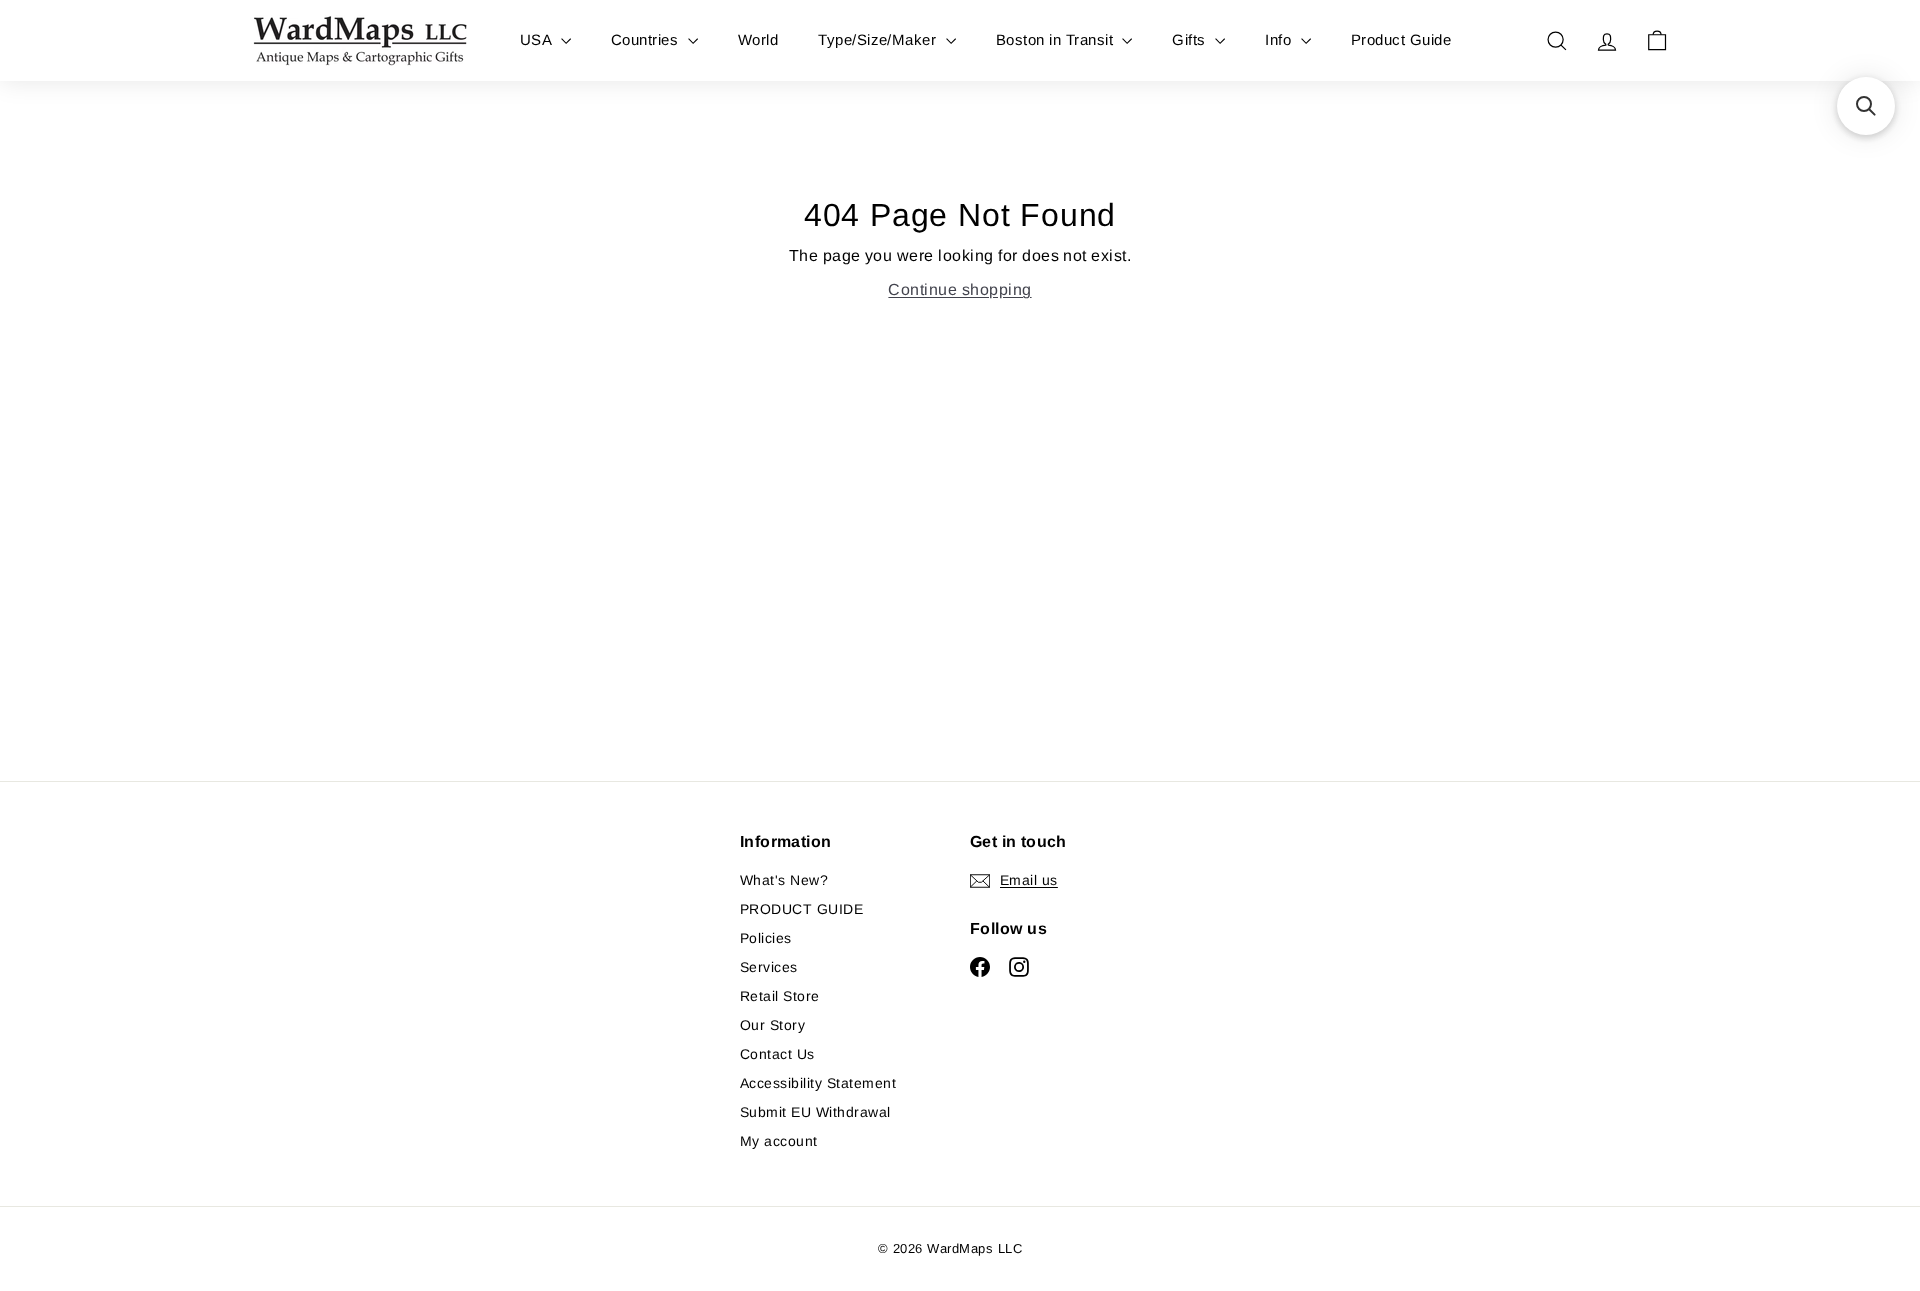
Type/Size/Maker (879, 39)
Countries (647, 39)
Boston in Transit (1057, 39)
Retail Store (780, 996)
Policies (766, 938)
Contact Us (777, 1054)
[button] (1866, 106)
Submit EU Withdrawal (815, 1112)
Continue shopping (959, 289)
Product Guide (1401, 39)
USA (538, 39)
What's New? (784, 880)
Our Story (772, 1025)
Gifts (1191, 39)
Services (769, 967)
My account (779, 1141)
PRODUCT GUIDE (801, 909)
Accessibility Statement (818, 1083)
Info (1280, 39)
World (758, 39)
